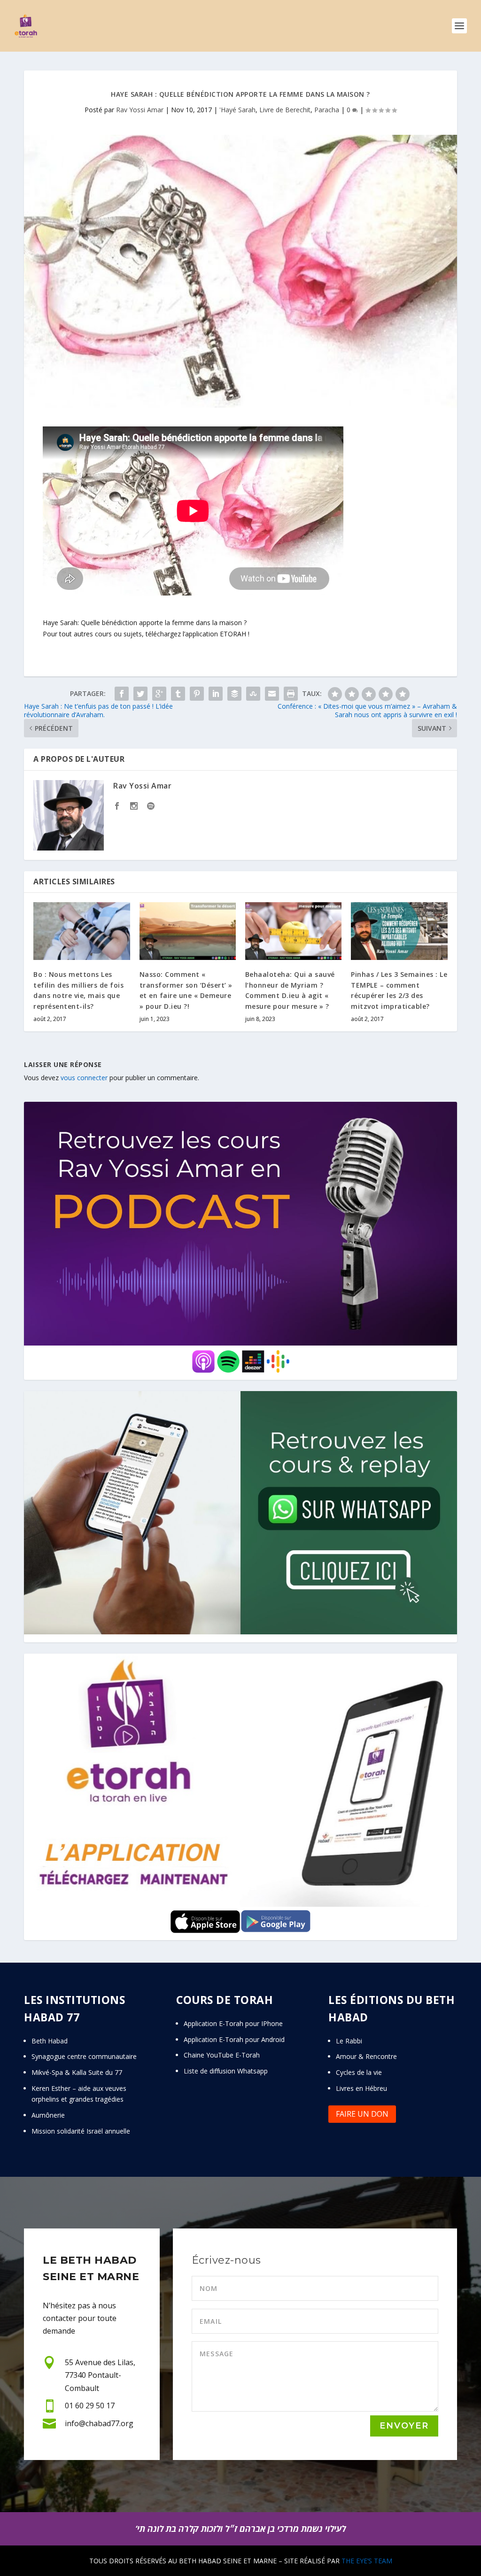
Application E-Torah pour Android (234, 2039)
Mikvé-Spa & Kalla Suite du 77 (77, 2072)
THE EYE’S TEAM (367, 2561)
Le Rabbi (349, 2041)
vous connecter (84, 1078)
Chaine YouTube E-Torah (222, 2055)
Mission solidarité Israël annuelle (81, 2131)
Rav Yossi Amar (140, 110)
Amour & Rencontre (366, 2056)
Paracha (327, 110)
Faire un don (362, 2114)
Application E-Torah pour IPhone (233, 2023)
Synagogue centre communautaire (84, 2056)
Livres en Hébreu (361, 2088)
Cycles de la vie (359, 2072)
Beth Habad (50, 2041)
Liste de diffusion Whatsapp (226, 2071)
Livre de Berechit (285, 110)
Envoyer (404, 2426)
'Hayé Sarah (237, 110)
